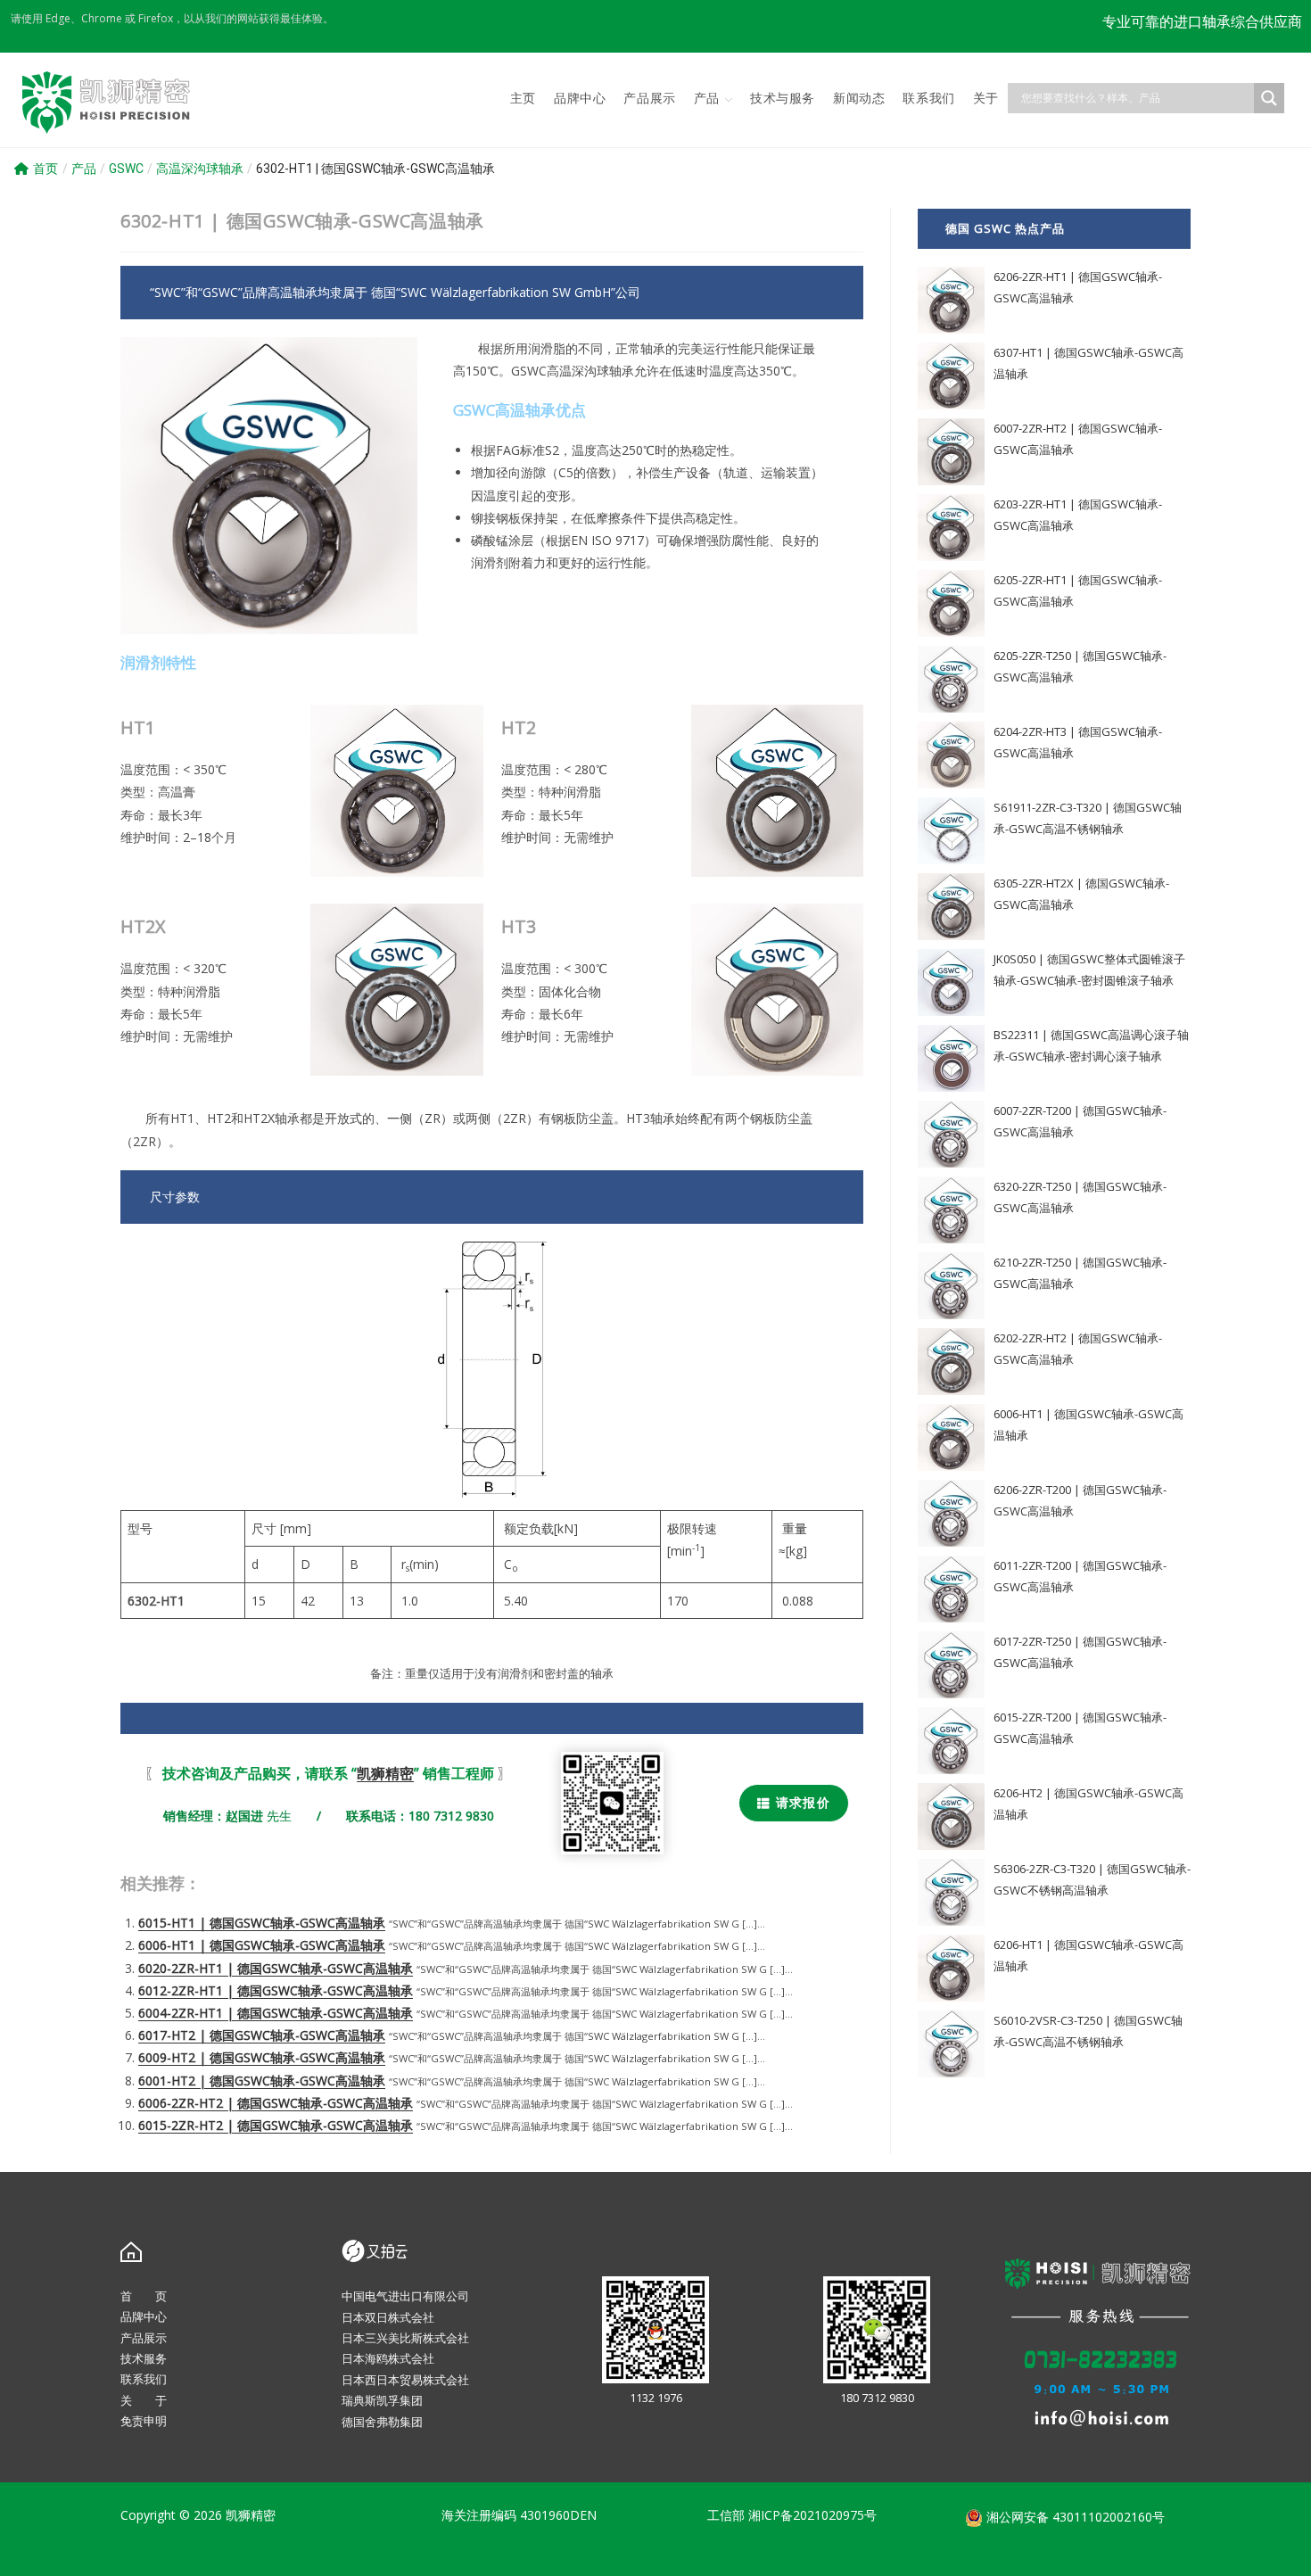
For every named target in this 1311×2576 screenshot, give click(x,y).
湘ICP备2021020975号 (812, 2515)
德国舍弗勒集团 (382, 2422)
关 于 (144, 2400)
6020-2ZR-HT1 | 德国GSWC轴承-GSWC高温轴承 (276, 1968)
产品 (84, 169)
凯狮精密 (385, 1773)
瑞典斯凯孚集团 (382, 2400)
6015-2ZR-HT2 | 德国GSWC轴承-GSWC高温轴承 (276, 2125)
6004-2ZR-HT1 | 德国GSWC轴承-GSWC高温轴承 (276, 2013)
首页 (45, 169)
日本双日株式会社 (388, 2317)
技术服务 (144, 2358)
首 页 (144, 2296)
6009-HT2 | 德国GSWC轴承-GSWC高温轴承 (262, 2057)
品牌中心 (144, 2316)
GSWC (126, 169)
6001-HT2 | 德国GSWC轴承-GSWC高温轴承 (262, 2081)
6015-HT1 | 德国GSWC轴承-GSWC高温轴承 (262, 1923)
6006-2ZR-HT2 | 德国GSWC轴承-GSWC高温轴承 (276, 2103)
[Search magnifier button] (1269, 98)
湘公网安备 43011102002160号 (1074, 2517)
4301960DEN (558, 2515)
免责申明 (144, 2421)
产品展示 (144, 2338)
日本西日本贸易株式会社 (405, 2380)
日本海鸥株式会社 (388, 2358)
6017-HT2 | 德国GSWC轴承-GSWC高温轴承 (262, 2035)
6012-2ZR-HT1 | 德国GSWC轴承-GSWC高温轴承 (276, 1990)
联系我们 (144, 2379)
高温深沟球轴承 (200, 169)
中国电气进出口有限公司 (405, 2296)
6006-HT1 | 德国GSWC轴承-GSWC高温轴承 (262, 1945)
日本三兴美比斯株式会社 (405, 2338)
